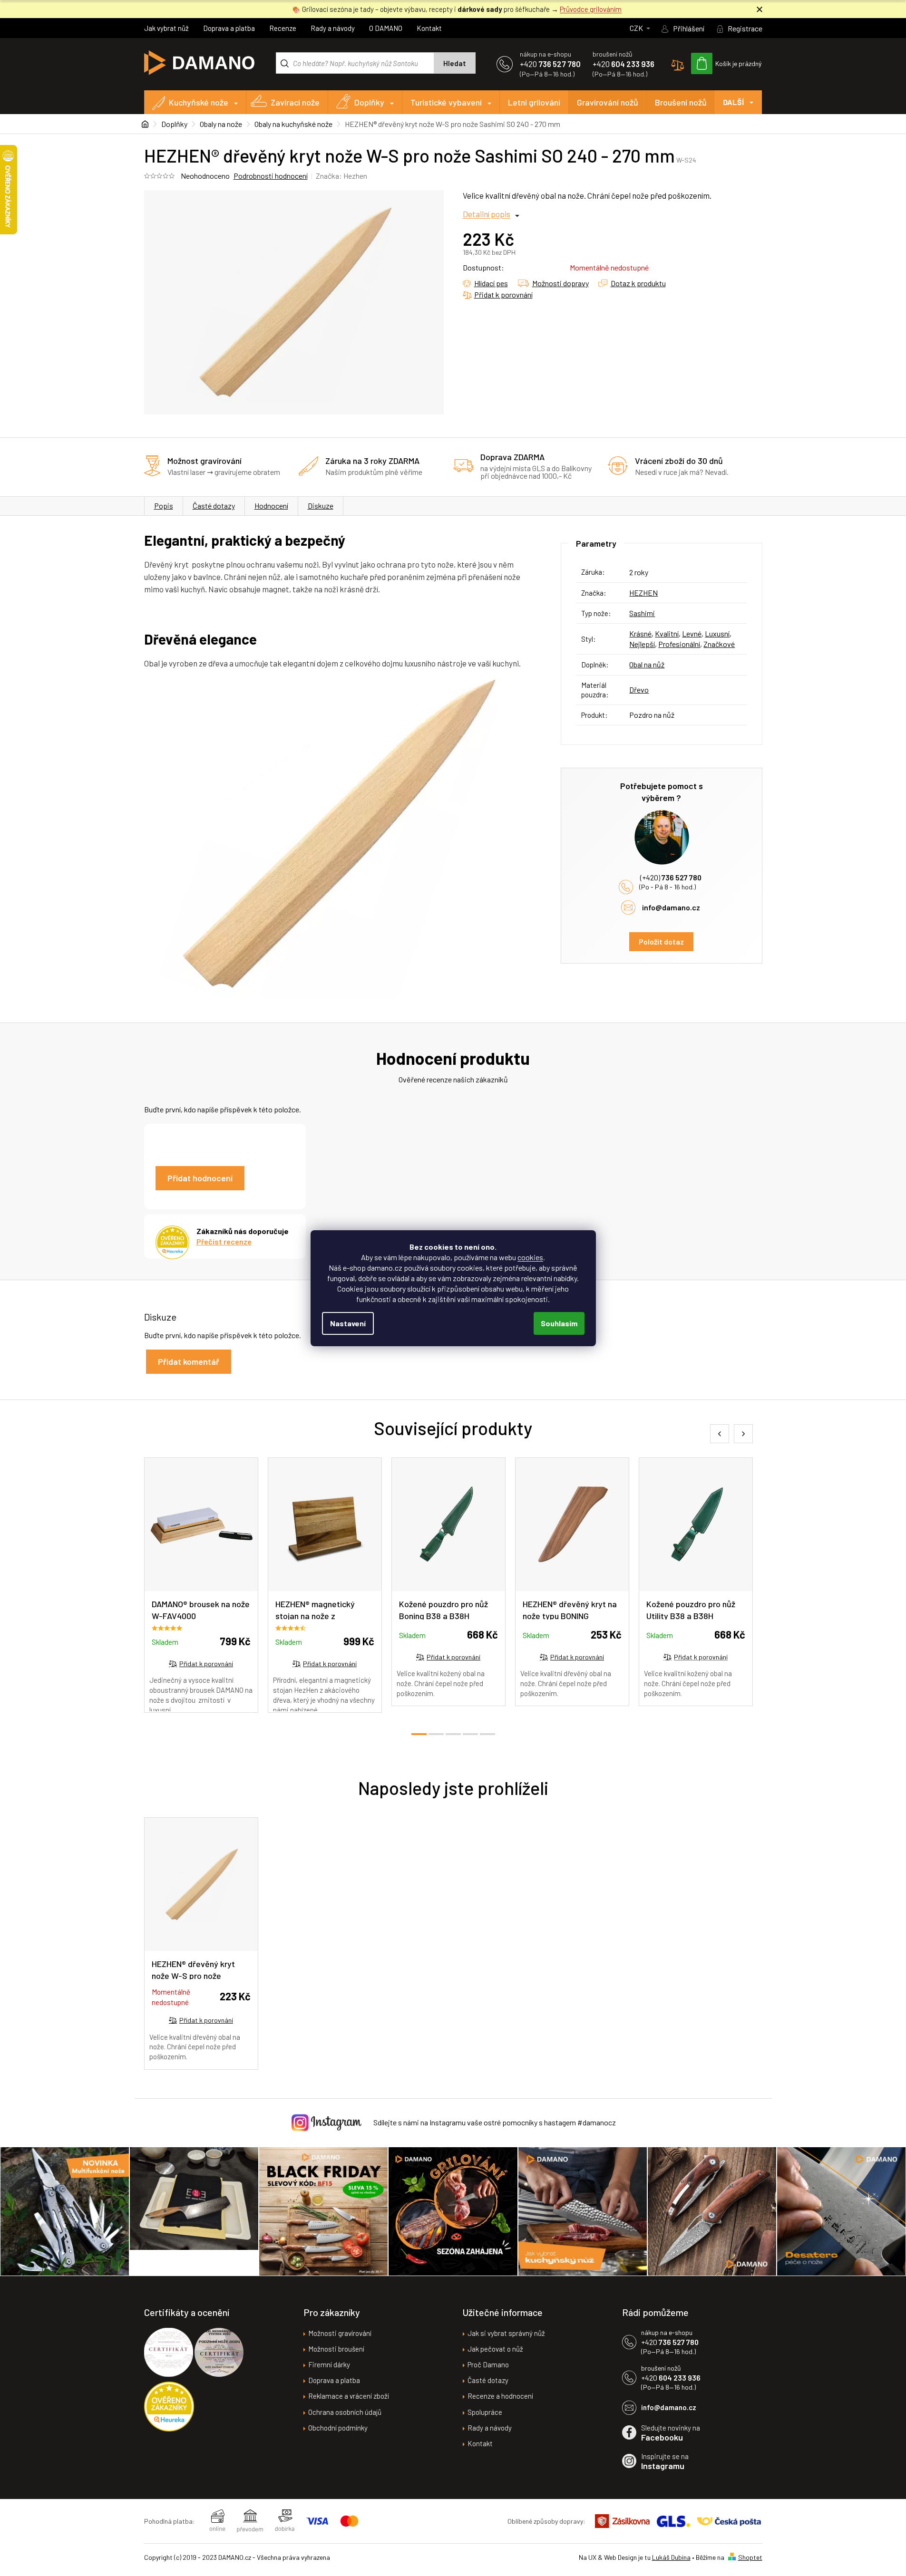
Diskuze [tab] (321, 506)
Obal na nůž (647, 664)
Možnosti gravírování (340, 2333)
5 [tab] (487, 1734)
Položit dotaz (661, 941)
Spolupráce (485, 2412)
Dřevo (639, 690)
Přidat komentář (189, 1361)
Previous (720, 1434)
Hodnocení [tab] (271, 506)
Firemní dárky (329, 2364)
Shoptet (750, 2557)
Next (743, 1434)
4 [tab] (470, 1734)
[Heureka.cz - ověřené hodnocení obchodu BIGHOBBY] (169, 2407)
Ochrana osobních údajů (345, 2412)
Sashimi (642, 613)
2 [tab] (436, 1734)
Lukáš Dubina (671, 2557)
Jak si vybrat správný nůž (506, 2333)
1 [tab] (419, 1734)
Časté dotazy (214, 506)
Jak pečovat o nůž (495, 2349)
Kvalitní (667, 633)
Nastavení (348, 1323)
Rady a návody (333, 28)
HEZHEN (643, 593)
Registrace (745, 28)
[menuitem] (195, 102)
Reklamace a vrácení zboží (349, 2396)
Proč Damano (488, 2364)
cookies (530, 1257)
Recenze (283, 28)
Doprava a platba (229, 28)
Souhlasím (559, 1323)
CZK (637, 28)
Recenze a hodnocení (500, 2396)
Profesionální (679, 644)
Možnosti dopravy (560, 283)
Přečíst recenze (224, 1241)
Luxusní (717, 633)
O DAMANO (386, 28)
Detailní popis (487, 214)
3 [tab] (453, 1734)
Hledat (455, 63)
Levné (692, 633)
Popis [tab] (164, 506)
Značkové (719, 644)
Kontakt (429, 28)
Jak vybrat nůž (166, 28)
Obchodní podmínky (338, 2428)
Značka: (341, 176)
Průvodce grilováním (591, 9)
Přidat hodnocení (200, 1178)
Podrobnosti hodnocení (271, 176)
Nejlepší (642, 644)
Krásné (640, 633)
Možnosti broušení (336, 2349)
